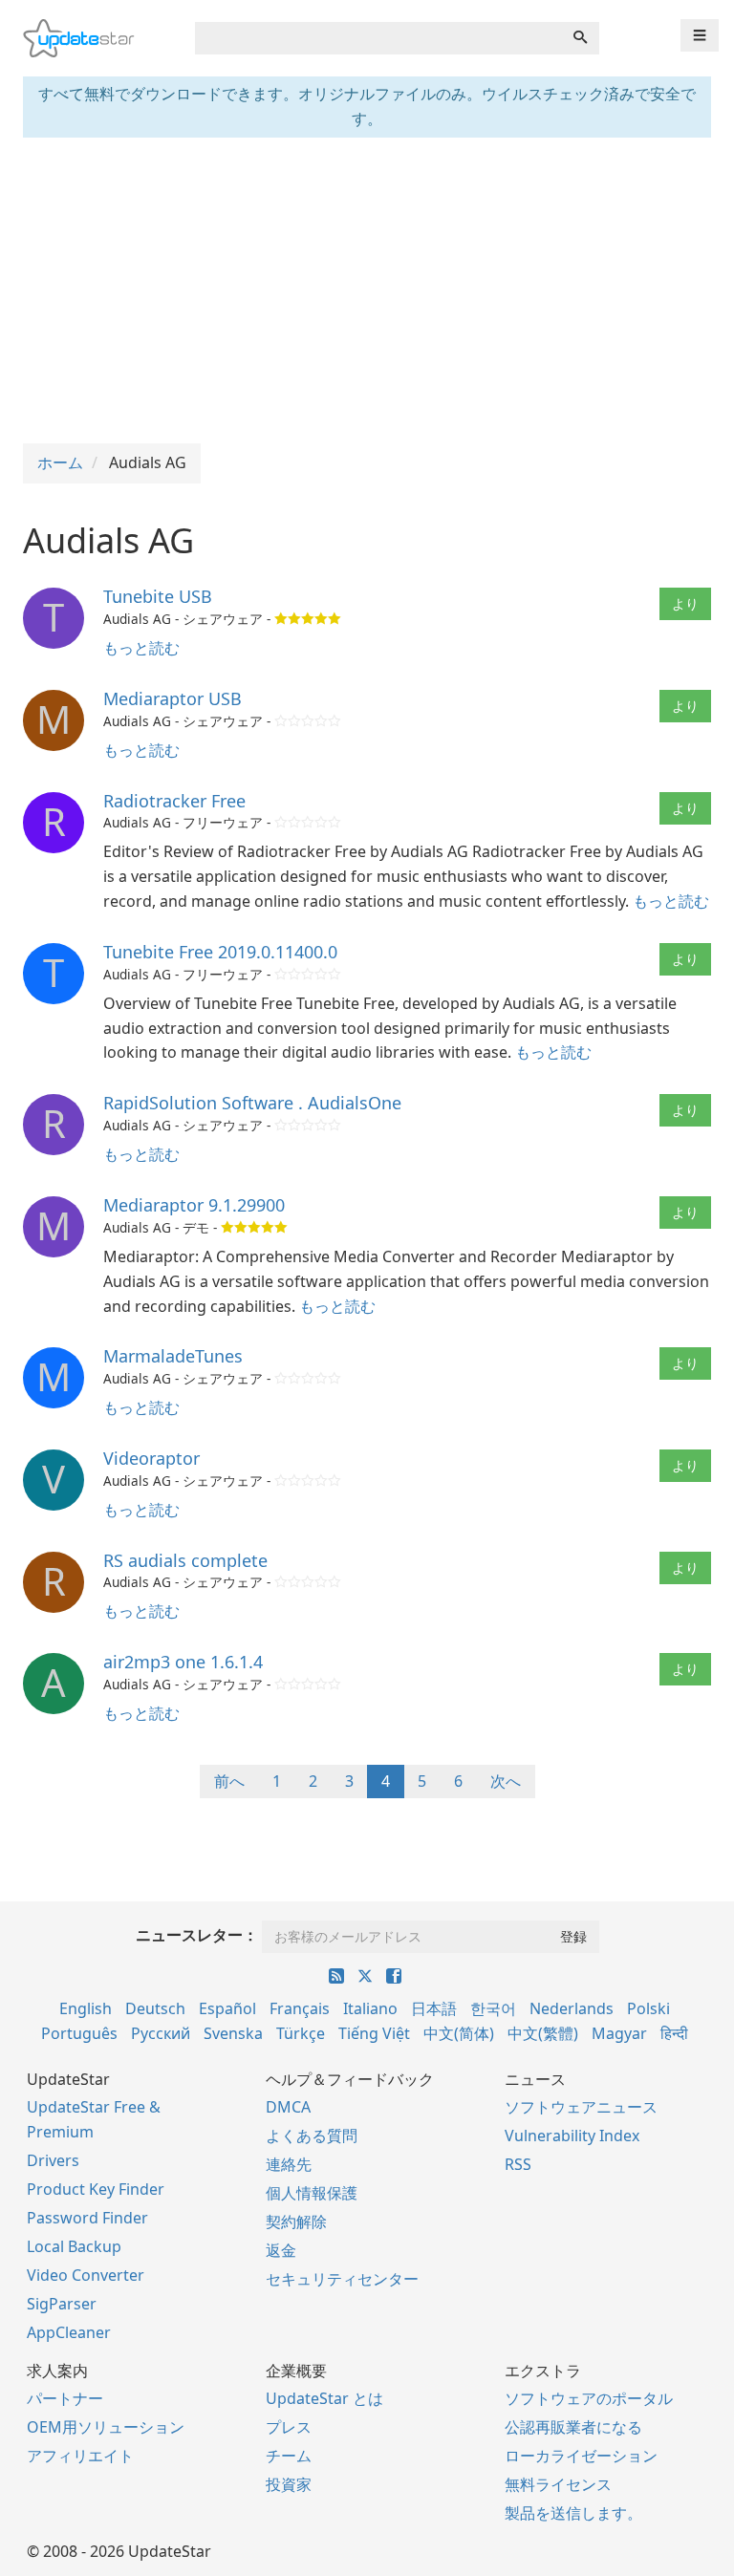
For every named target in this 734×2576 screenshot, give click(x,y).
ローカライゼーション (581, 2456)
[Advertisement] (367, 290)
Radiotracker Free (174, 801)
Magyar (619, 2033)
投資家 (289, 2484)
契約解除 (296, 2222)
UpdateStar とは (324, 2398)
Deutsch (155, 2008)
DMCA (288, 2107)
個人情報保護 (312, 2193)
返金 (281, 2250)
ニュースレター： (197, 1935)
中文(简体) (459, 2033)
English (86, 2008)
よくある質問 (312, 2136)
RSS (518, 2164)
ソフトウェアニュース (581, 2107)
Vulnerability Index (572, 2136)
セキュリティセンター (342, 2279)
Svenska (233, 2033)
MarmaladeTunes (173, 1356)
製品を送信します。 (573, 2513)
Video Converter (86, 2275)
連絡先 (289, 2164)
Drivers (53, 2160)
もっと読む (141, 648)
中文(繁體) (543, 2033)
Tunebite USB (158, 596)
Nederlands (572, 2008)
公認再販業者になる (573, 2427)
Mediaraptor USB (173, 698)
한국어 (493, 2008)
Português (79, 2033)
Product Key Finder (96, 2189)
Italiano (370, 2008)
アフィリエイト (80, 2456)
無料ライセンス (558, 2484)
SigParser (62, 2304)
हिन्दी (674, 2033)
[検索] (580, 38)
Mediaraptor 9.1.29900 (194, 1205)
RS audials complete (185, 1560)
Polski (648, 2008)
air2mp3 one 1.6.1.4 (183, 1662)
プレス (289, 2427)
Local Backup (74, 2246)
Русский (161, 2033)
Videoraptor (151, 1458)
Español (227, 2008)
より (685, 603)
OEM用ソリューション (106, 2427)
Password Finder (87, 2218)
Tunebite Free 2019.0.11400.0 (220, 952)
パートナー (65, 2398)
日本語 (434, 2008)
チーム (289, 2456)
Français (300, 2008)
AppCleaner (69, 2332)
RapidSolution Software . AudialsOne (252, 1103)
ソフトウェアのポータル (589, 2398)
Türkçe (301, 2033)
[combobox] (378, 38)
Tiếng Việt (374, 2033)
